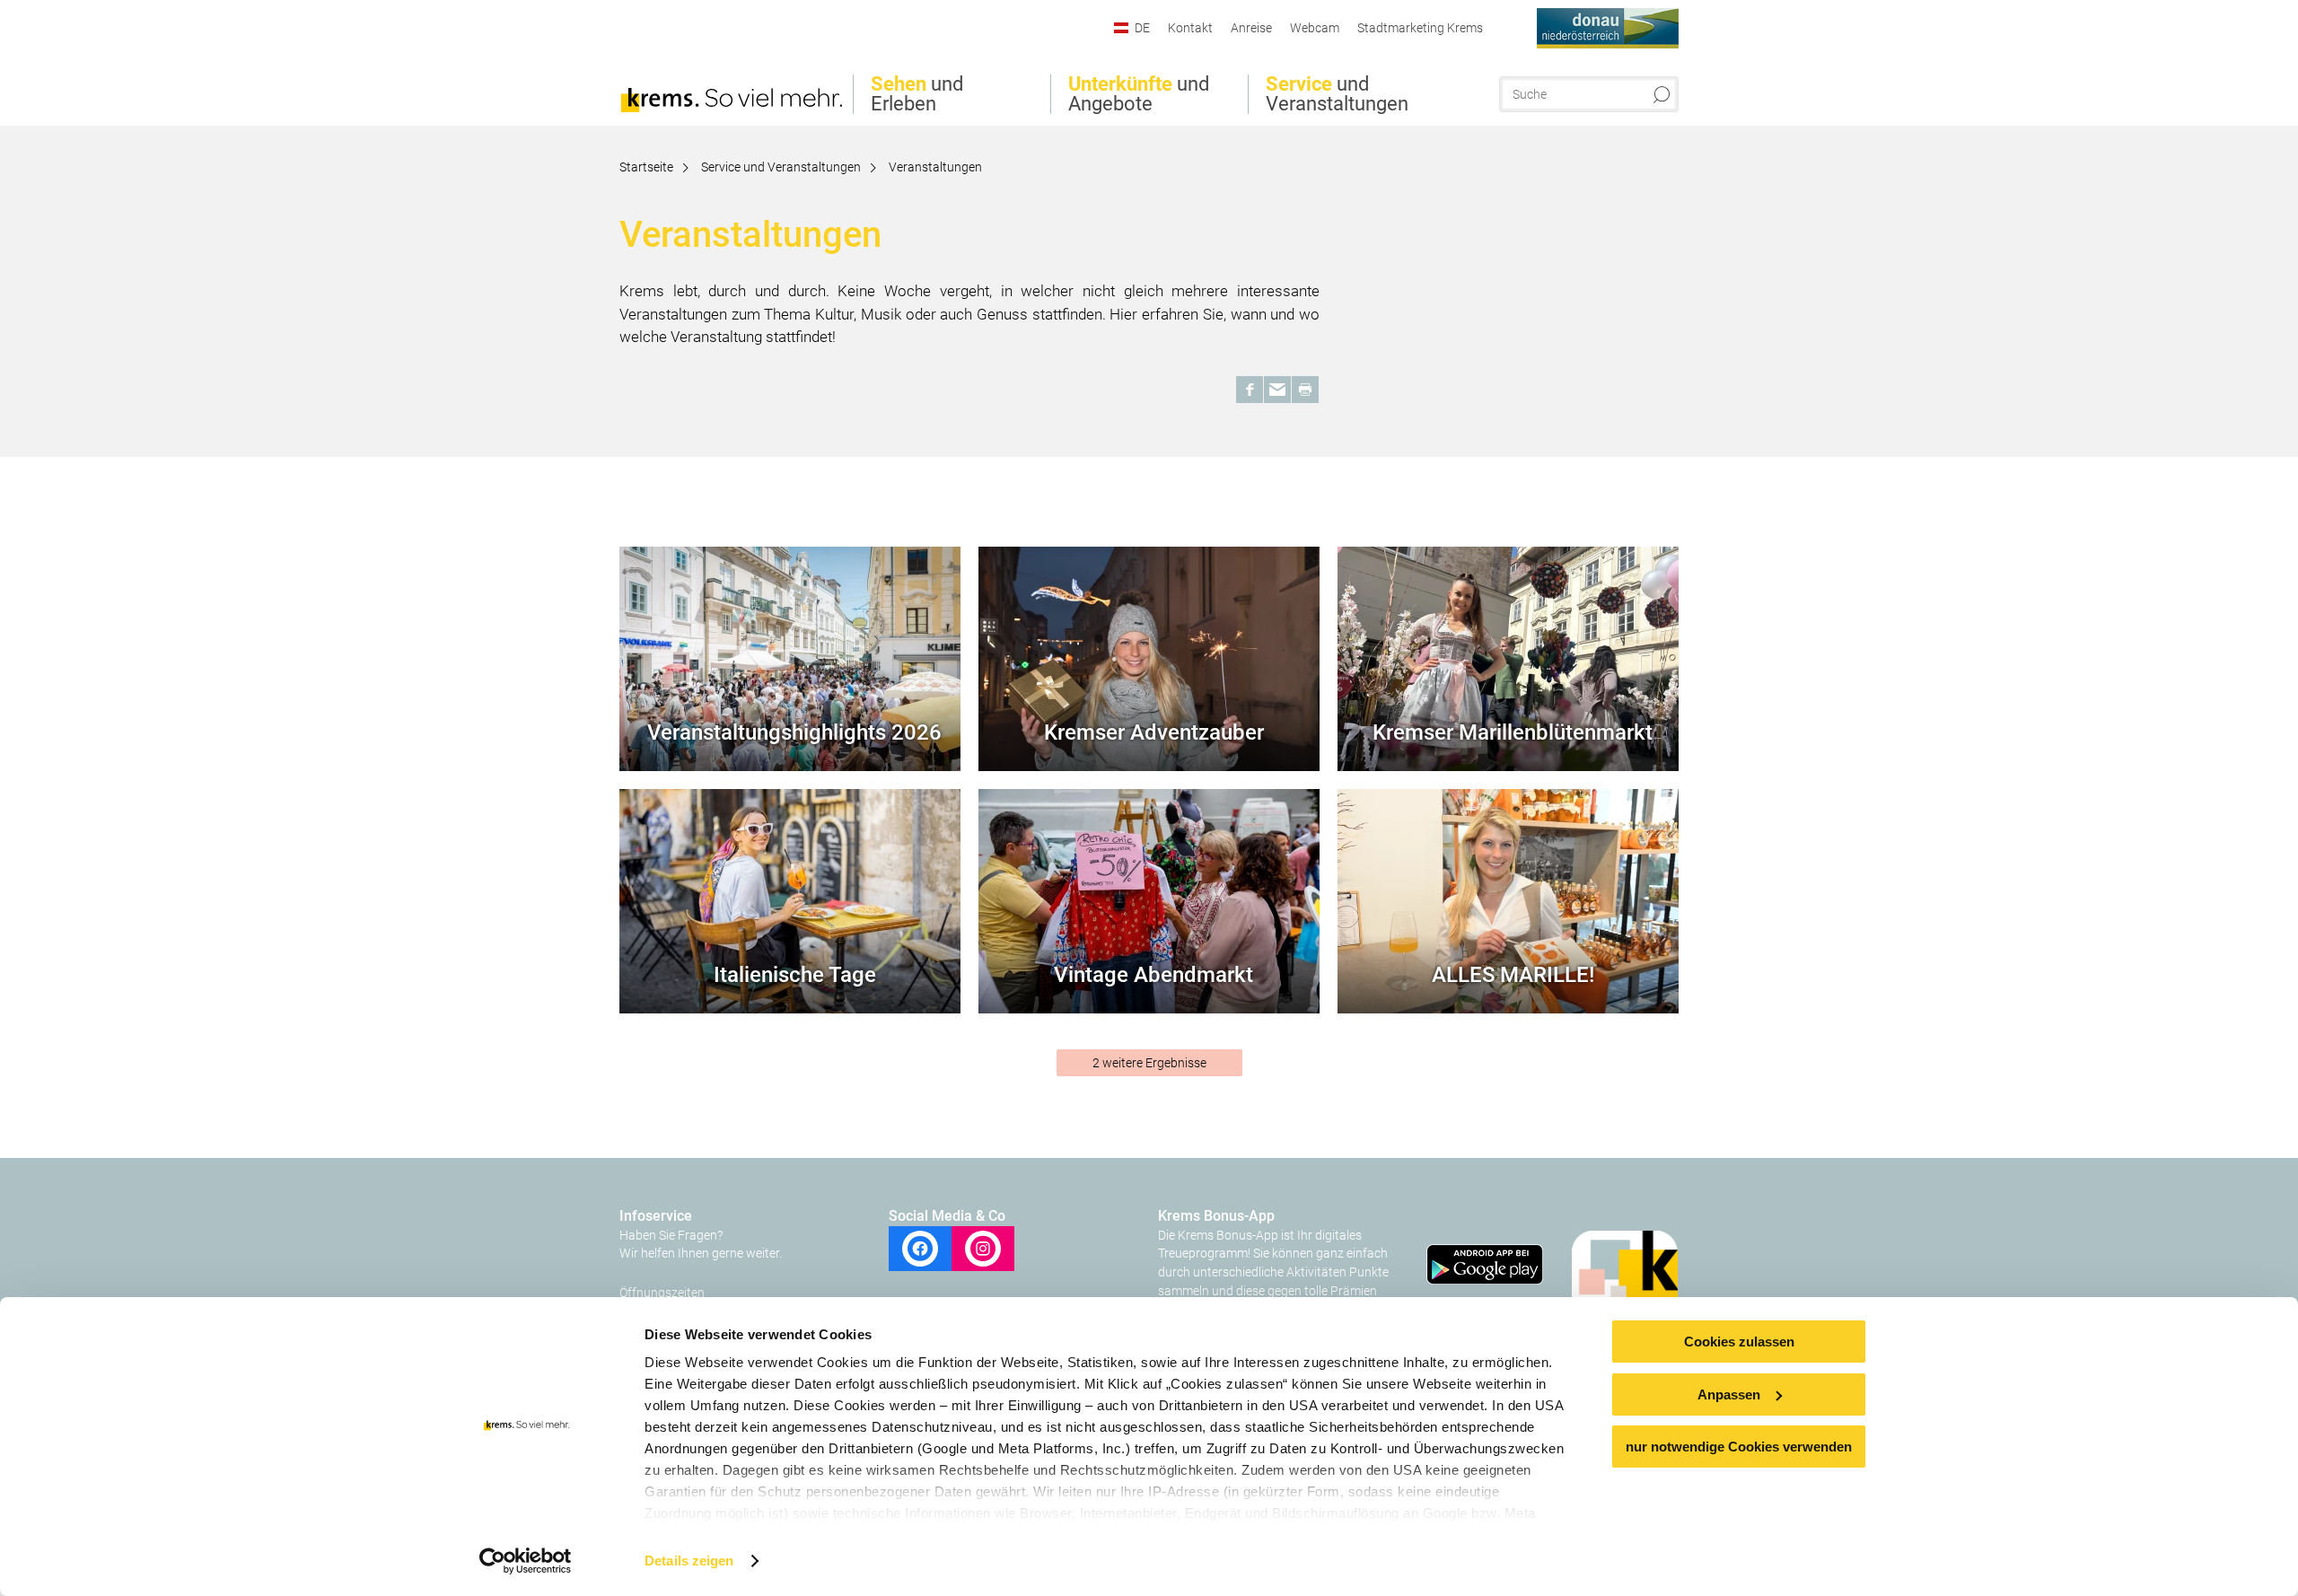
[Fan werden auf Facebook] (920, 1249)
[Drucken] (1305, 390)
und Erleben (917, 94)
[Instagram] (983, 1249)
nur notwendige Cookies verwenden (1739, 1447)
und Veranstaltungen (1337, 94)
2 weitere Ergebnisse (1149, 1063)
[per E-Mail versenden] (1277, 390)
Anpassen (1729, 1394)
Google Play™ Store (1487, 1268)
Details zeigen (689, 1561)
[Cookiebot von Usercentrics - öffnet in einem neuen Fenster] (526, 1561)
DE (1142, 28)
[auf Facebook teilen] (1250, 390)
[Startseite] (732, 66)
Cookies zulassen (1739, 1342)
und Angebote (1139, 94)
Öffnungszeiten (662, 1293)
